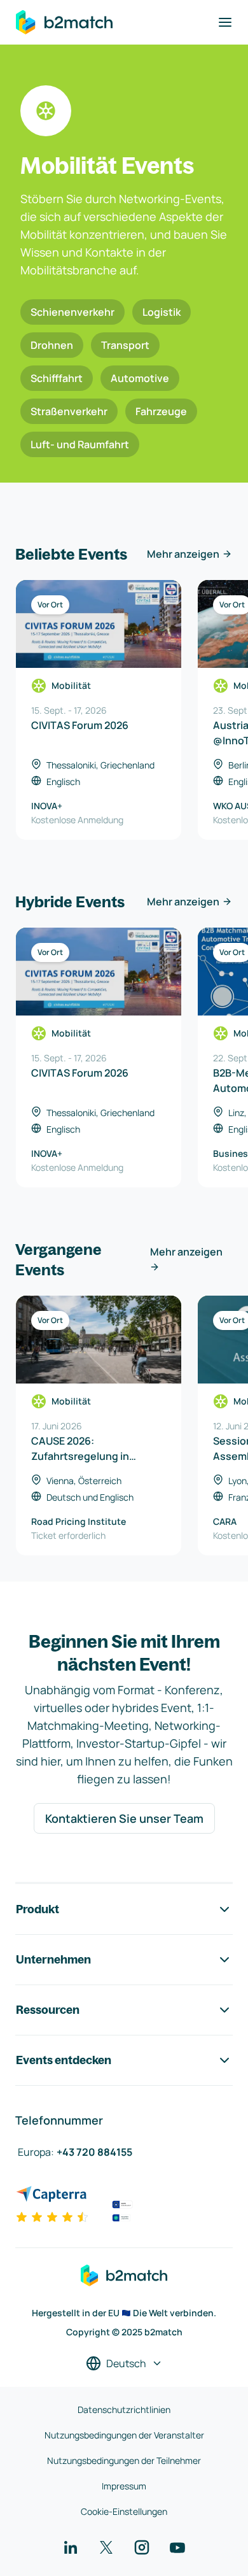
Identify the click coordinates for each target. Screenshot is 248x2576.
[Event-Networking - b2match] (64, 22)
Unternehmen (53, 1959)
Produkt (38, 1909)
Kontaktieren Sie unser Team (124, 1818)
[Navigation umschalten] (225, 22)
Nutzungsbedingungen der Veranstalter (124, 2435)
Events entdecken (64, 2060)
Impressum (124, 2486)
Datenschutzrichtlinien (124, 2410)
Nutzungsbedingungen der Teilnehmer (124, 2460)
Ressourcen (48, 2010)
